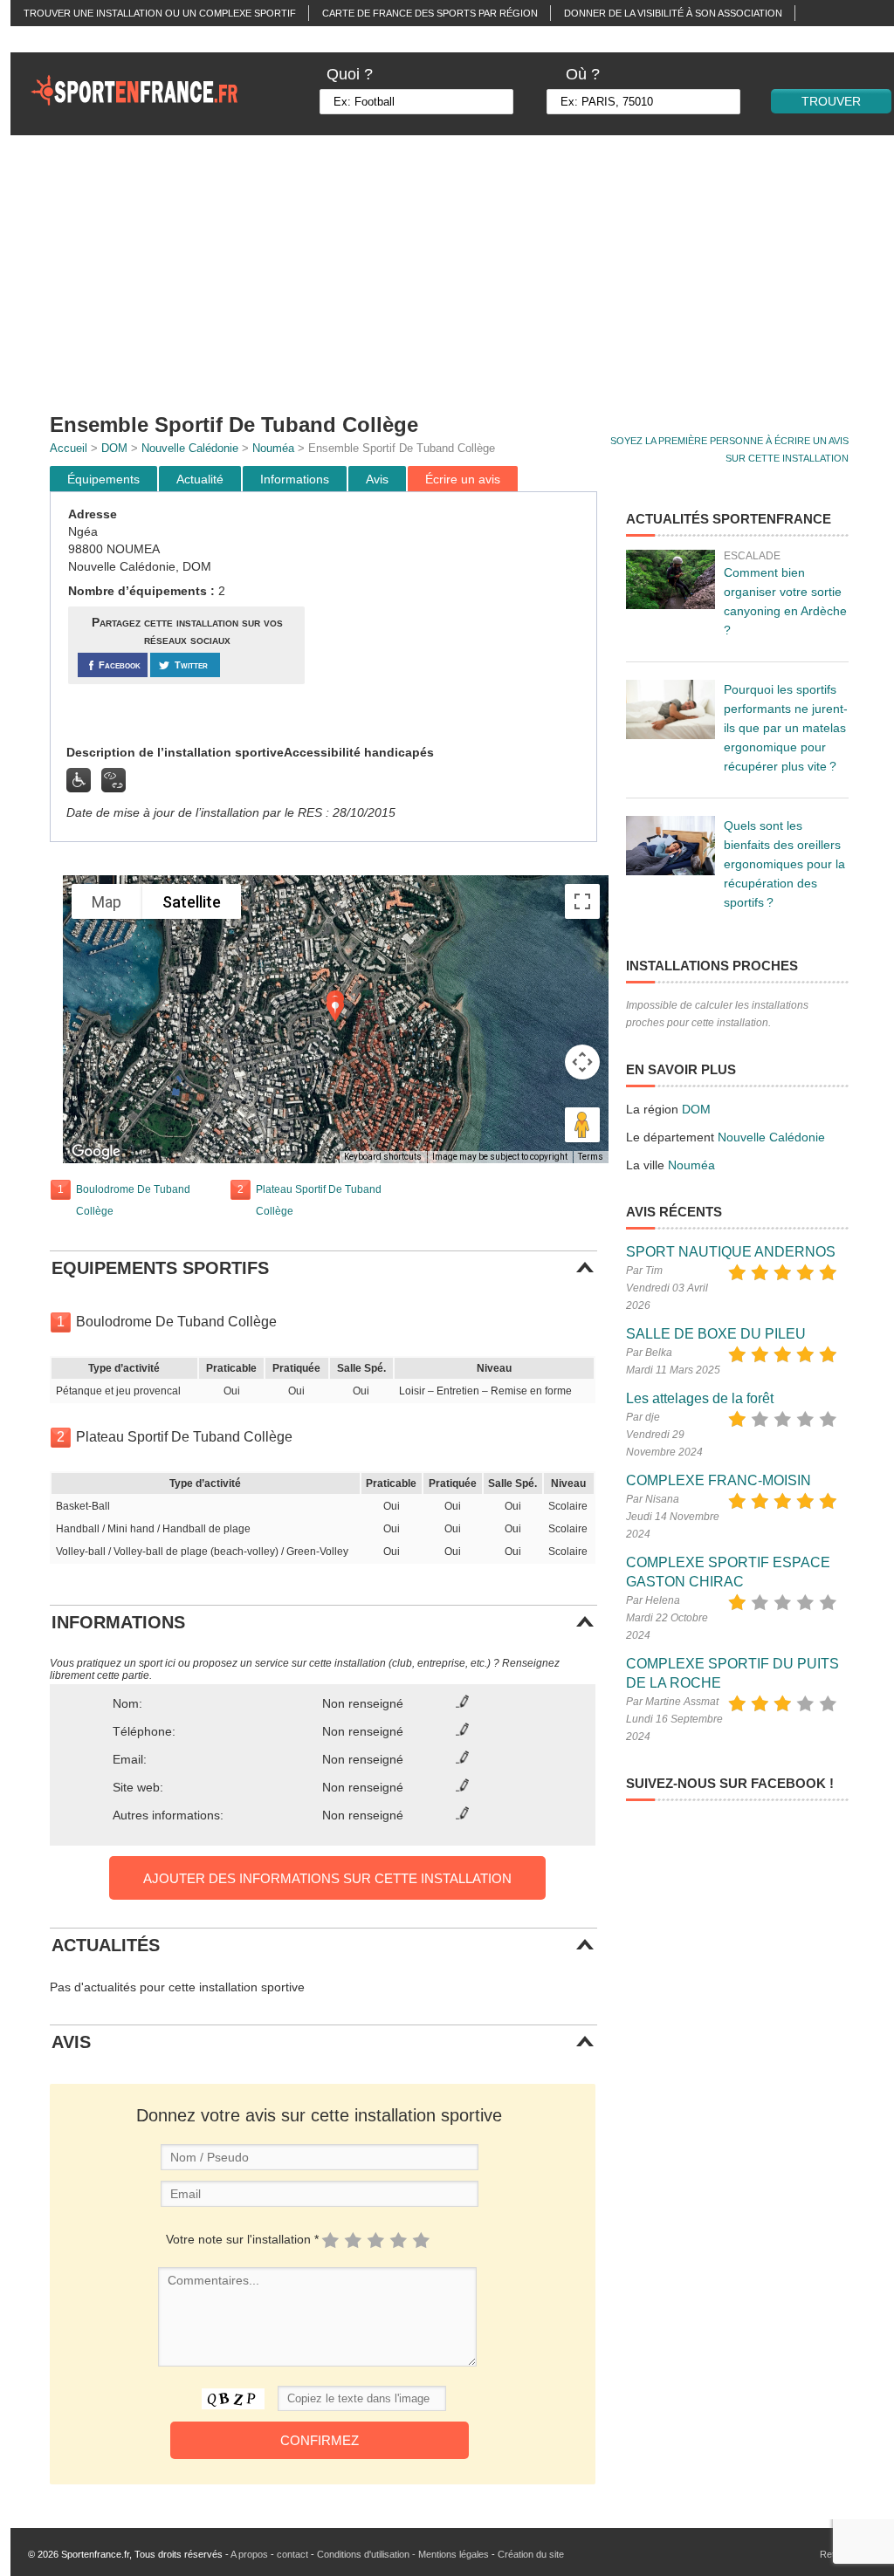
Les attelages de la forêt (700, 1398)
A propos (249, 2554)
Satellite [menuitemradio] (192, 902)
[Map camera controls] (582, 1062)
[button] (335, 1009)
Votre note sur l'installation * (242, 2239)
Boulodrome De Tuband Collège (133, 1200)
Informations (295, 479)
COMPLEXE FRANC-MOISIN (719, 1480)
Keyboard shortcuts (383, 1157)
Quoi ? (350, 74)
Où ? (583, 74)
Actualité (200, 479)
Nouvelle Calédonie (190, 448)
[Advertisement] (453, 619)
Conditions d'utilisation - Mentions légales (403, 2554)
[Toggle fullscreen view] (582, 901)
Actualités (53, 39)
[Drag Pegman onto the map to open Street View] (582, 1125)
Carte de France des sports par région (430, 13)
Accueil (69, 448)
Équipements (103, 479)
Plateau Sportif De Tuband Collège (319, 1200)
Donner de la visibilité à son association (673, 13)
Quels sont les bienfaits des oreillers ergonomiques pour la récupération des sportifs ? (784, 864)
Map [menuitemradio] (107, 902)
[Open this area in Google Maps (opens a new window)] (96, 1152)
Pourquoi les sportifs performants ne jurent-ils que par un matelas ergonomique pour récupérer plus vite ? (786, 728)
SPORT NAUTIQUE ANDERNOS (731, 1252)
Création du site (531, 2554)
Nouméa (273, 448)
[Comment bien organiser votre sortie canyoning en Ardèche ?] (670, 579)
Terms (591, 1157)
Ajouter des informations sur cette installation (327, 1878)
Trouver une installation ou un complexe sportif (160, 13)
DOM (114, 448)
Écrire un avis (463, 479)
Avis (377, 479)
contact (292, 2554)
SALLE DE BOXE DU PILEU (716, 1334)
